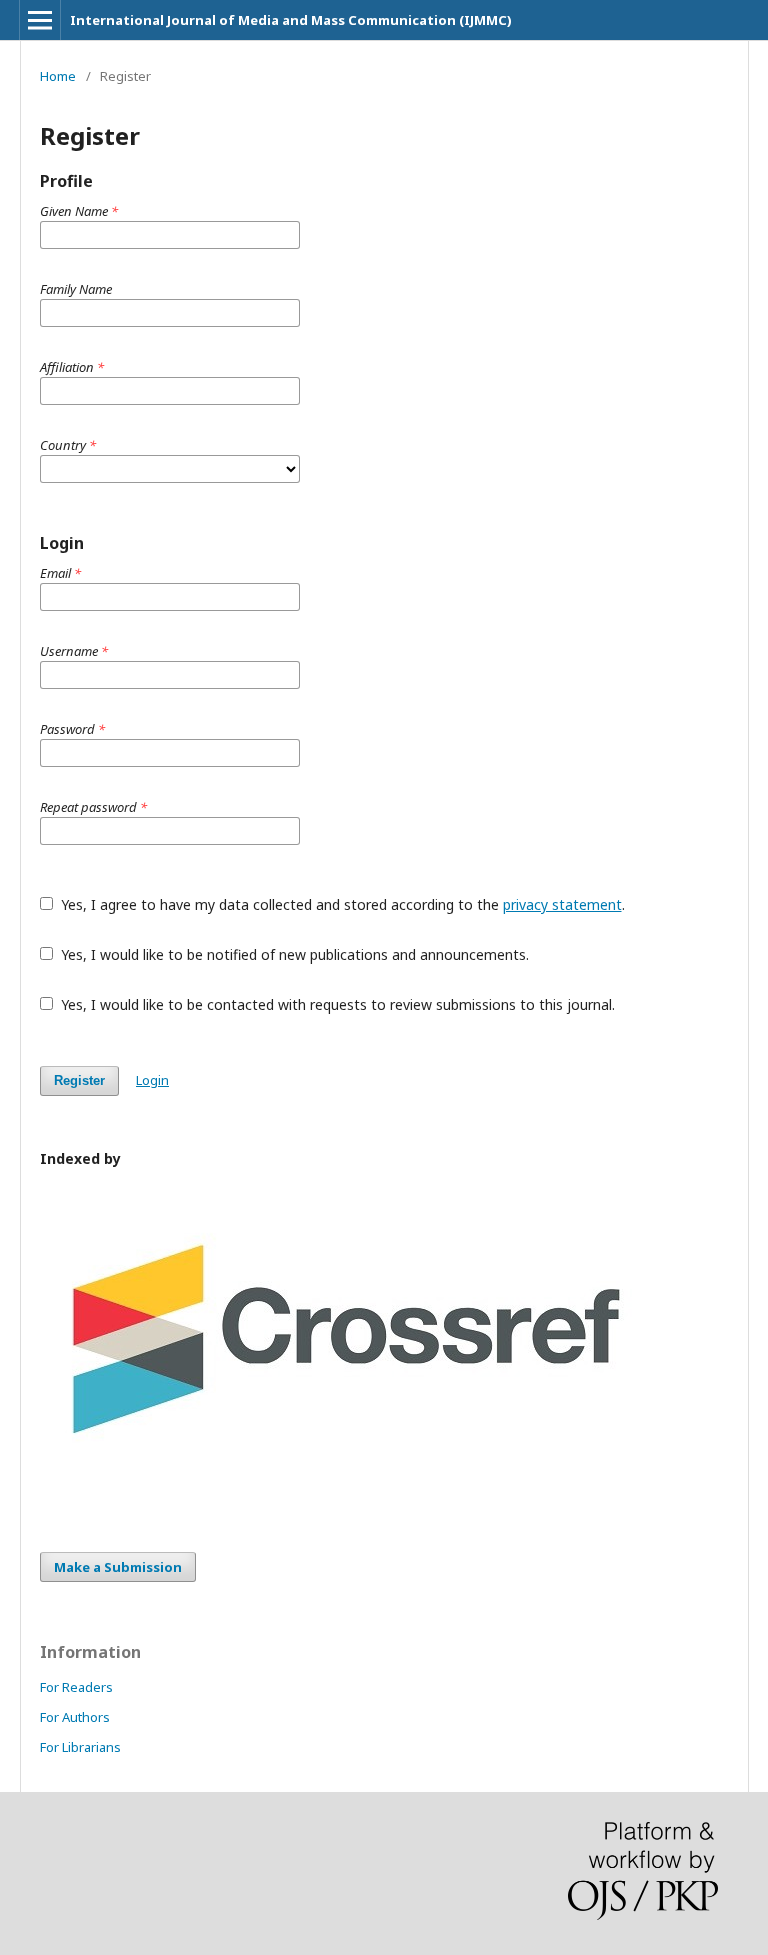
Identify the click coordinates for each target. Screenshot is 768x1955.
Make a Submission (118, 1567)
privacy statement (562, 904)
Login (152, 1080)
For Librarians (80, 1747)
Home (58, 76)
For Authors (75, 1717)
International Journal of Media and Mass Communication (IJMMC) (291, 20)
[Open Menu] (40, 20)
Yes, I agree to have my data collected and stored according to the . (341, 904)
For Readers (76, 1687)
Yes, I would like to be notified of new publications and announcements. (293, 954)
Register (79, 1080)
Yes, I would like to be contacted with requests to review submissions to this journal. (336, 1004)
